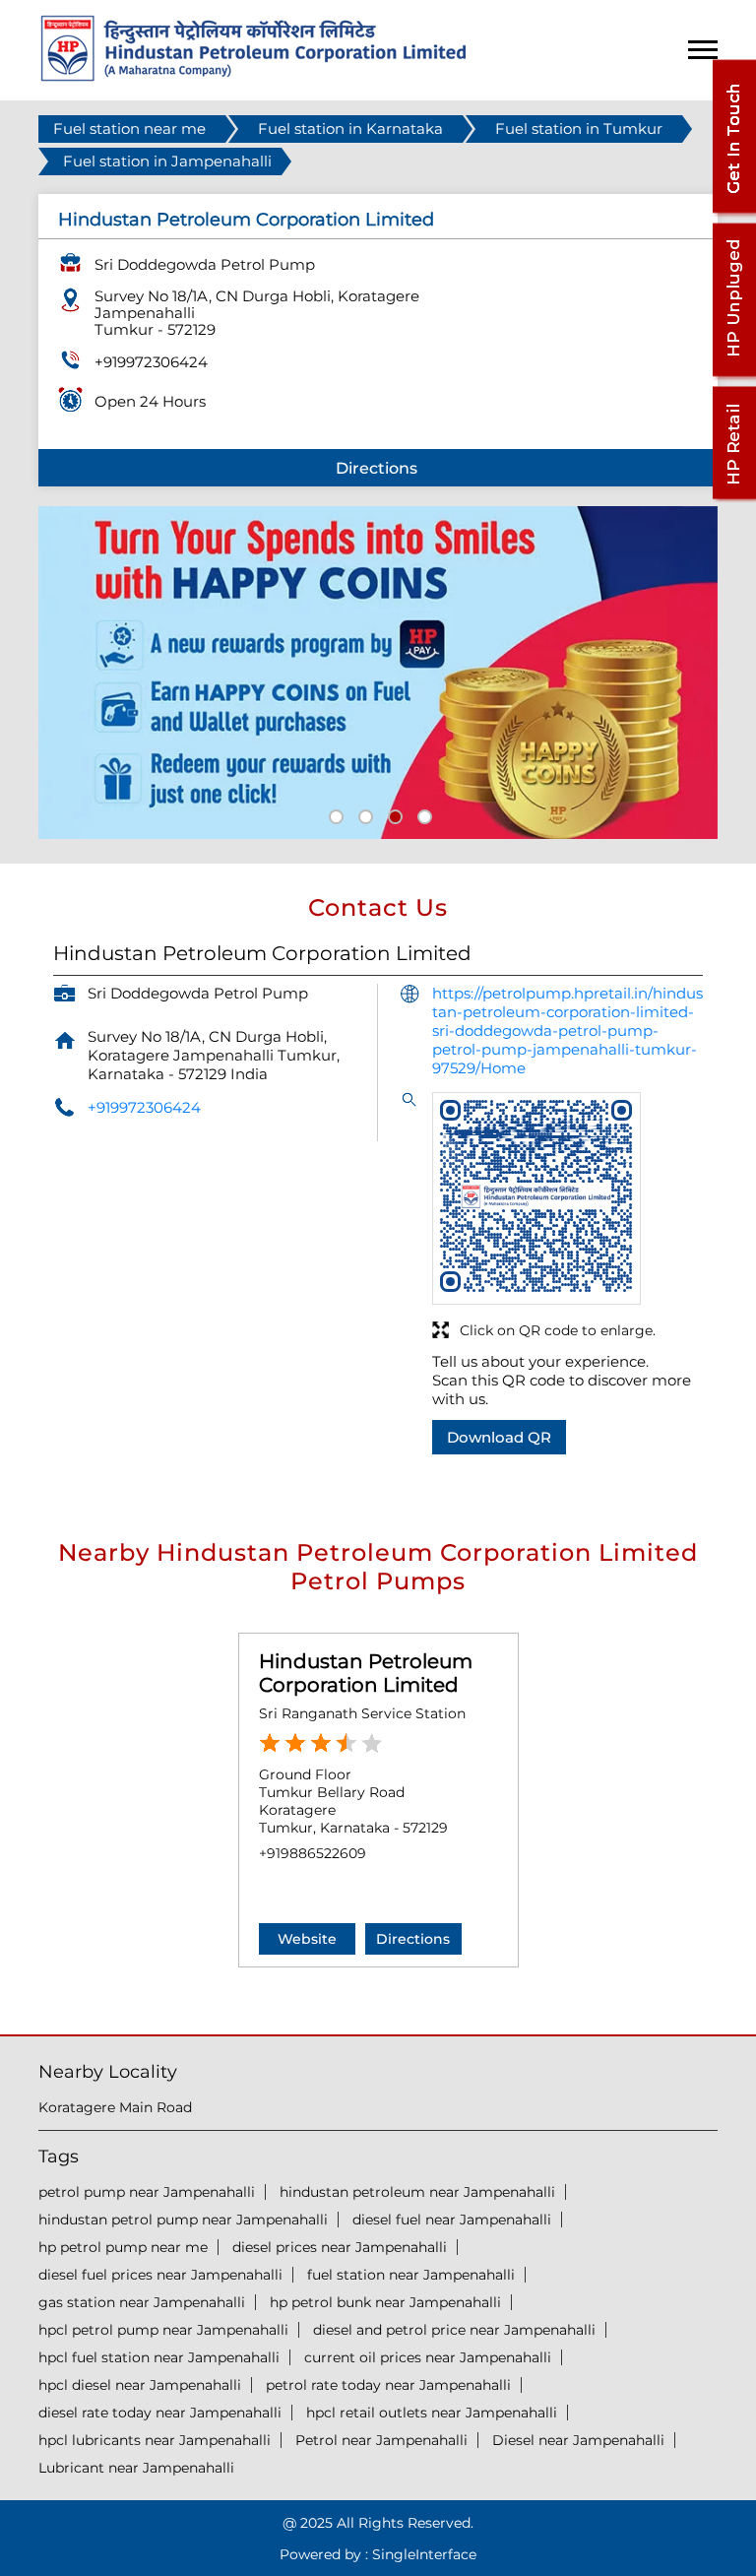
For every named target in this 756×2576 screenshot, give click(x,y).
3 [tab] (393, 814)
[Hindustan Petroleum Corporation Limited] (253, 76)
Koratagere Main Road (115, 2107)
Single (424, 2554)
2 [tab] (363, 814)
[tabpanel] (378, 673)
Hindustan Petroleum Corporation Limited (366, 1673)
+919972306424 (151, 362)
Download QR (499, 1437)
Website (307, 1939)
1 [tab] (334, 814)
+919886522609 (313, 1853)
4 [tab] (422, 814)
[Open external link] (733, 213)
